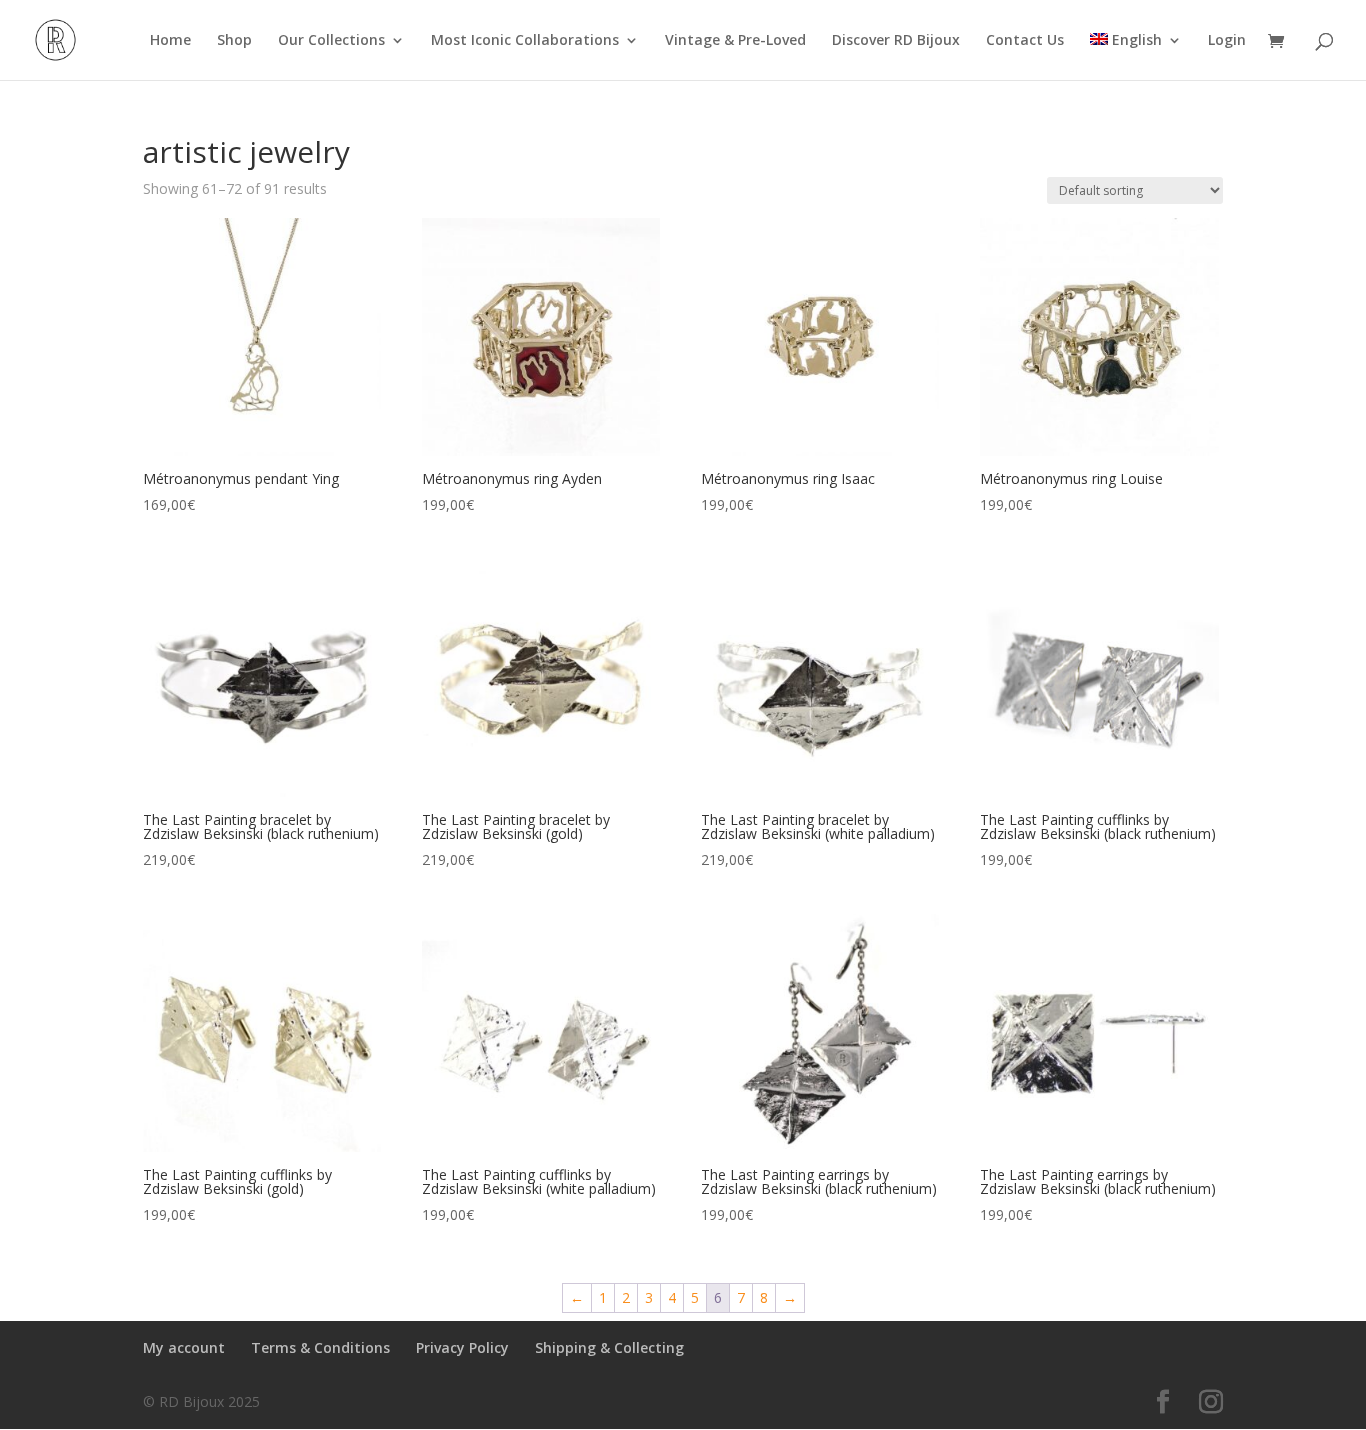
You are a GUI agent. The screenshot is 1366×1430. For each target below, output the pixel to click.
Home (170, 41)
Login (1227, 41)
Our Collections (331, 41)
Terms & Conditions (320, 1347)
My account (184, 1347)
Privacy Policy (462, 1347)
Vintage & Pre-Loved (735, 41)
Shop (234, 41)
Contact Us (1025, 41)
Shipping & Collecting (609, 1347)
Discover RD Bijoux (896, 41)
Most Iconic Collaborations (525, 41)
